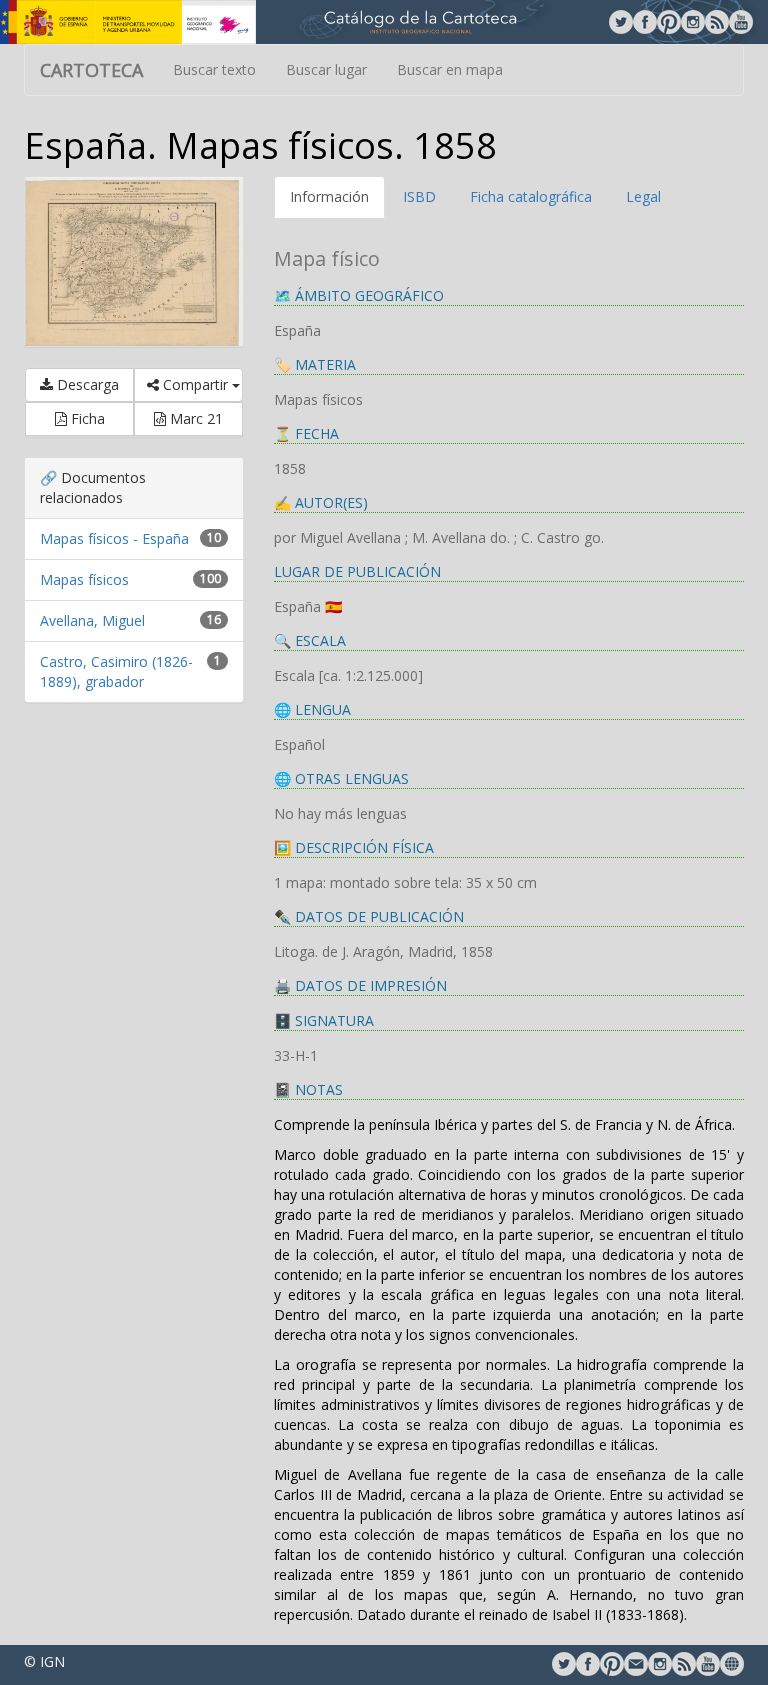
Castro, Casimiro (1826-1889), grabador (116, 671)
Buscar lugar (326, 69)
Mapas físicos (84, 579)
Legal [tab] (643, 196)
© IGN (44, 1661)
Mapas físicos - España (114, 538)
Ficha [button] (86, 418)
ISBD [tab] (419, 196)
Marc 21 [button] (194, 418)
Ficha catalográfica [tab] (531, 196)
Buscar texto (214, 69)
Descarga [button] (86, 384)
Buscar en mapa (450, 69)
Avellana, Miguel (92, 620)
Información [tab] (329, 196)
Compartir (195, 384)
